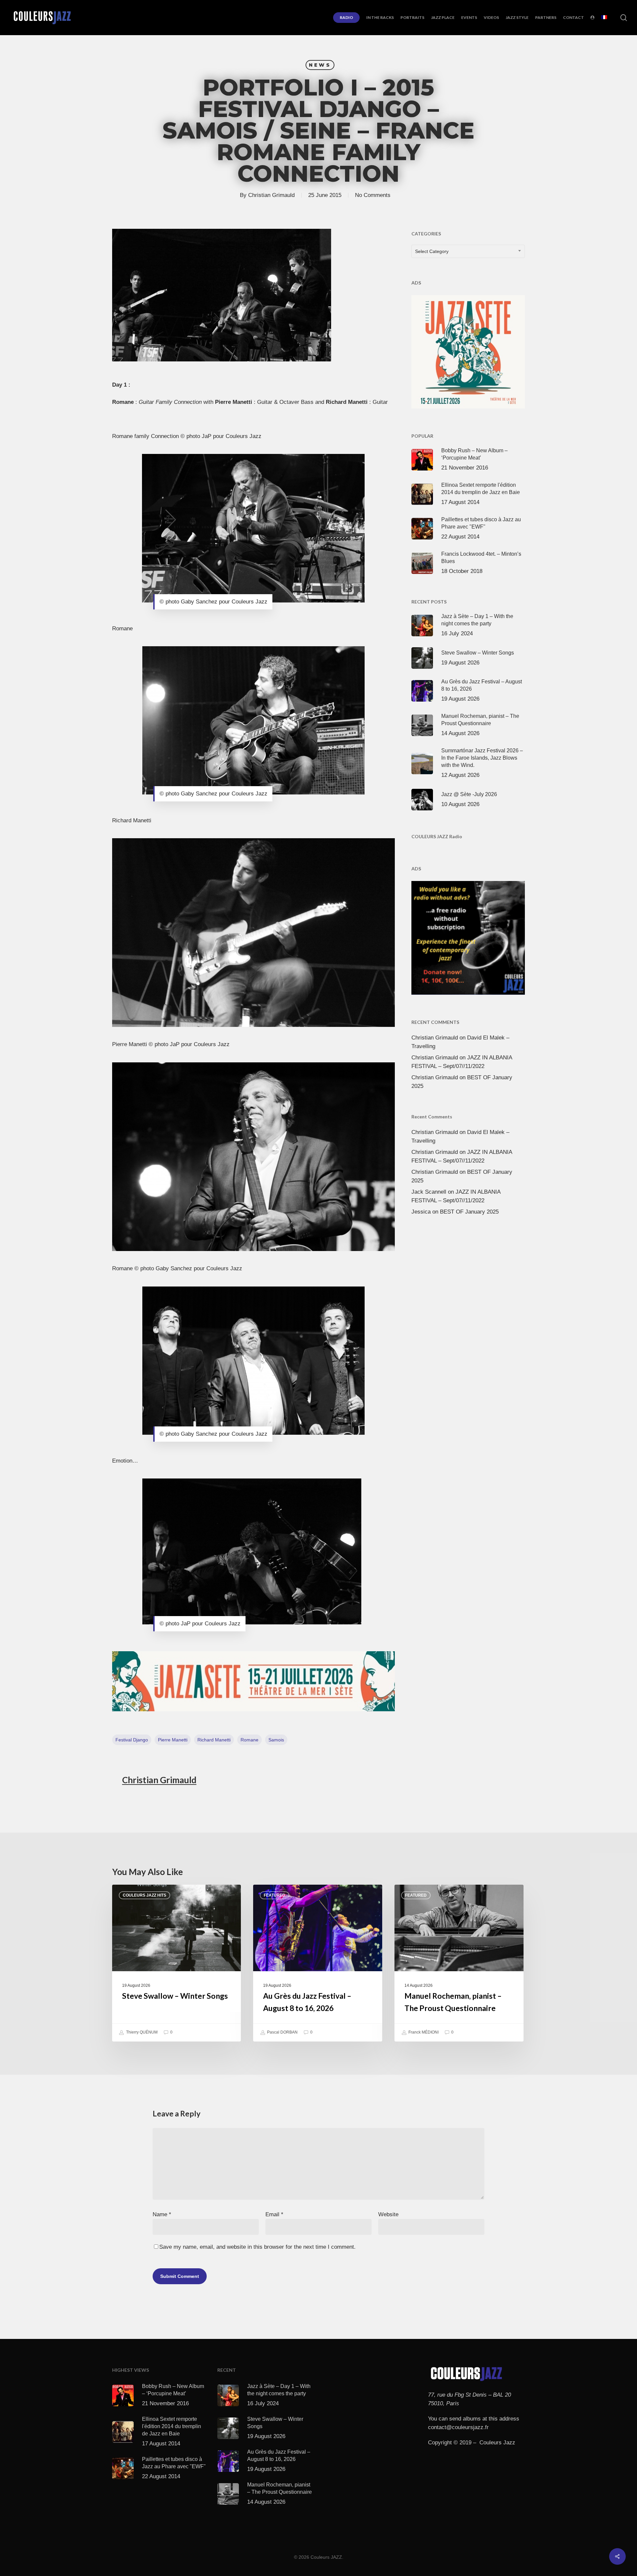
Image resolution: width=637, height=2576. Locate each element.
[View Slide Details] (254, 1681)
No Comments (373, 195)
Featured (275, 1895)
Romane (249, 1740)
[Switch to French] (604, 18)
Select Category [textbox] (432, 251)
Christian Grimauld (271, 195)
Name (162, 2214)
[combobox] (468, 251)
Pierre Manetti (173, 1740)
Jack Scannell (429, 1192)
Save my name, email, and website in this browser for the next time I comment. (257, 2247)
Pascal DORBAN (282, 2032)
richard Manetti (214, 1740)
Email (274, 2214)
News (320, 65)
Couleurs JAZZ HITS (144, 1895)
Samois (276, 1740)
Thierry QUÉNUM (141, 2032)
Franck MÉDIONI (423, 2032)
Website (388, 2214)
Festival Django (132, 1740)
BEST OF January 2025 (469, 1212)
